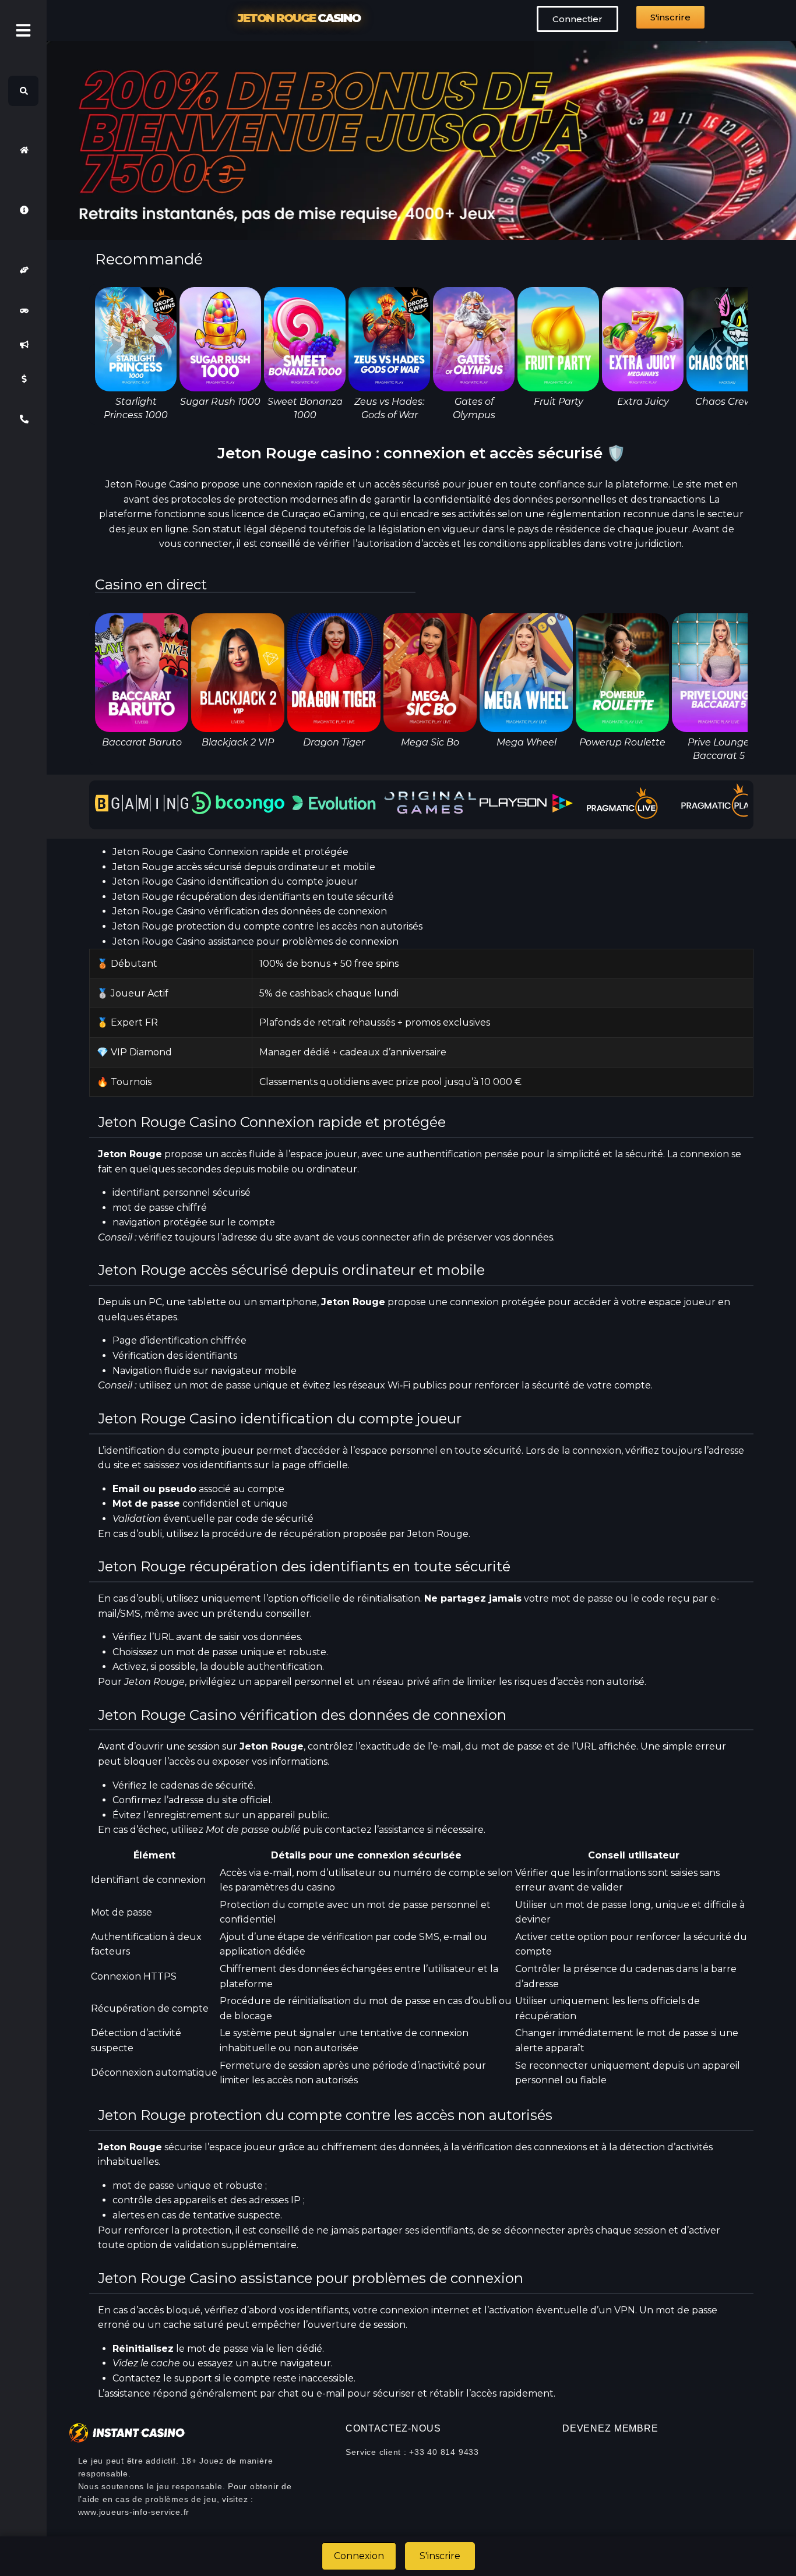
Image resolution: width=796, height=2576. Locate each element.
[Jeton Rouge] (23, 150)
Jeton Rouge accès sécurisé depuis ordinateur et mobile (244, 867)
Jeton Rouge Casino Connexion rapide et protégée (230, 852)
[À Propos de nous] (23, 210)
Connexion (359, 2556)
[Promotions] (23, 345)
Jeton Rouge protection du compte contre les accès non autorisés (267, 926)
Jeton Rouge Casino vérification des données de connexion (250, 911)
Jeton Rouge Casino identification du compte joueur (235, 881)
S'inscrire (440, 2556)
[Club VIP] (23, 270)
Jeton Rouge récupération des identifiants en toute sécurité (253, 897)
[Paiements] (23, 379)
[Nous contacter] (23, 419)
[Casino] (23, 310)
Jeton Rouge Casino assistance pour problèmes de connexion (256, 941)
